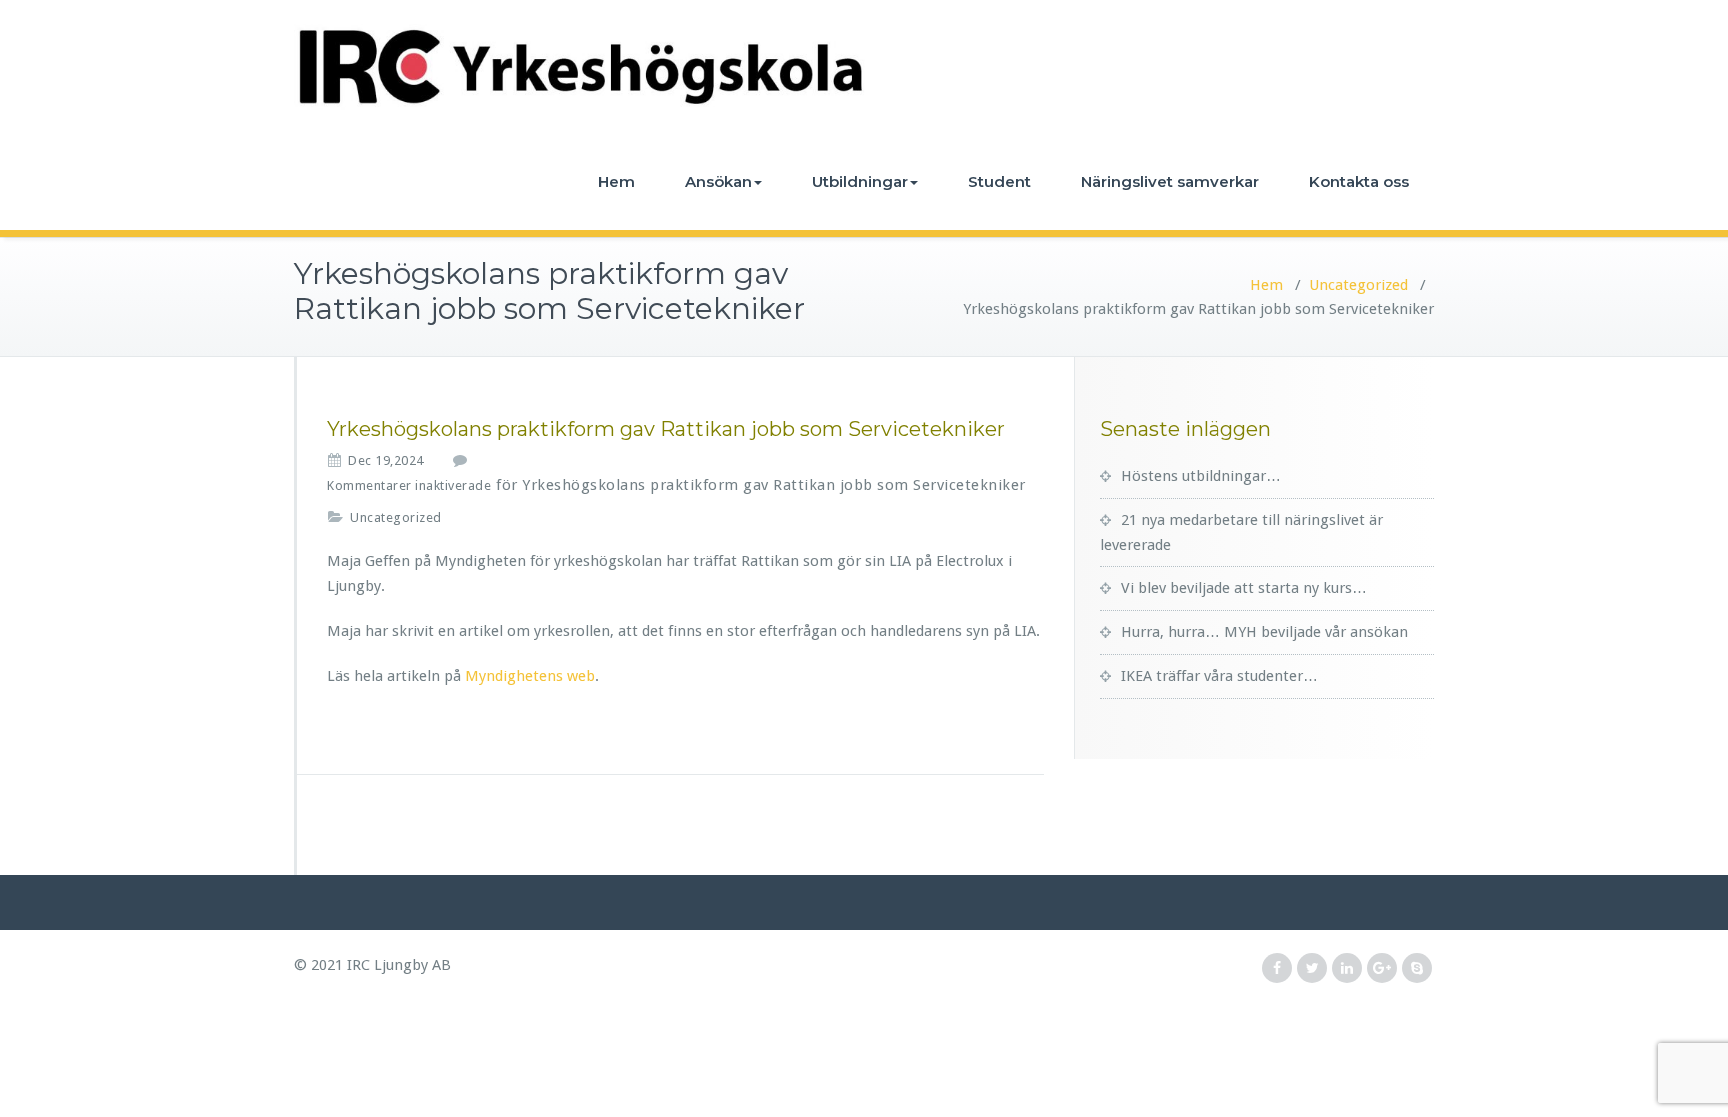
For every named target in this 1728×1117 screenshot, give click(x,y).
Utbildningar (860, 181)
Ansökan (718, 181)
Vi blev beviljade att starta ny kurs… (1244, 588)
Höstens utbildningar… (1201, 476)
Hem (616, 181)
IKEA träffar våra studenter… (1219, 676)
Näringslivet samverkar (1170, 181)
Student (999, 181)
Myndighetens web (530, 676)
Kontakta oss (1359, 181)
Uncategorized (1358, 285)
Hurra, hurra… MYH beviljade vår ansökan (1264, 632)
